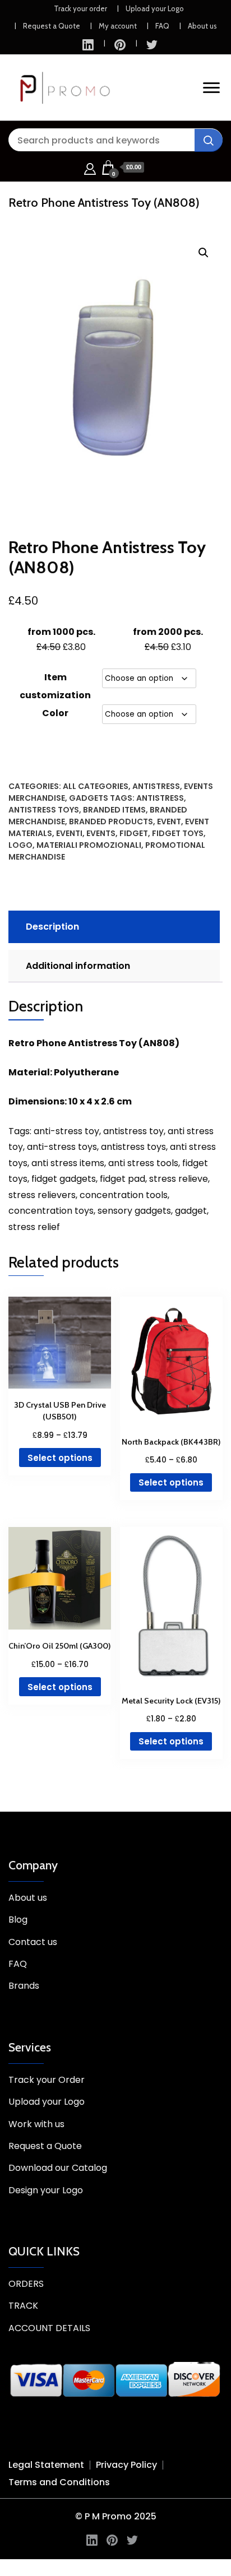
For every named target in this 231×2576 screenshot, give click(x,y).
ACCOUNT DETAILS (49, 2328)
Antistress (156, 786)
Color (55, 713)
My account (118, 26)
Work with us (36, 2124)
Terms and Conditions (59, 2482)
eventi (69, 833)
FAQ (162, 26)
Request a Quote (52, 26)
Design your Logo (46, 2190)
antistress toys (44, 810)
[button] (204, 253)
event (169, 821)
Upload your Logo (155, 8)
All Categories (96, 786)
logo (20, 845)
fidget (134, 833)
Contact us (33, 1942)
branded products (111, 821)
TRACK (23, 2306)
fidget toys (178, 833)
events (101, 833)
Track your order (80, 8)
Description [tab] (52, 927)
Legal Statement (46, 2465)
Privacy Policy (126, 2465)
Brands (24, 1986)
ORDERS (26, 2284)
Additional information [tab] (78, 966)
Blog (18, 1920)
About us (202, 26)
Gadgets (89, 798)
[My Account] (90, 167)
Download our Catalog (58, 2168)
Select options (60, 1458)
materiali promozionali (89, 845)
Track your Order (47, 2080)
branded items (114, 810)
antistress (160, 798)
